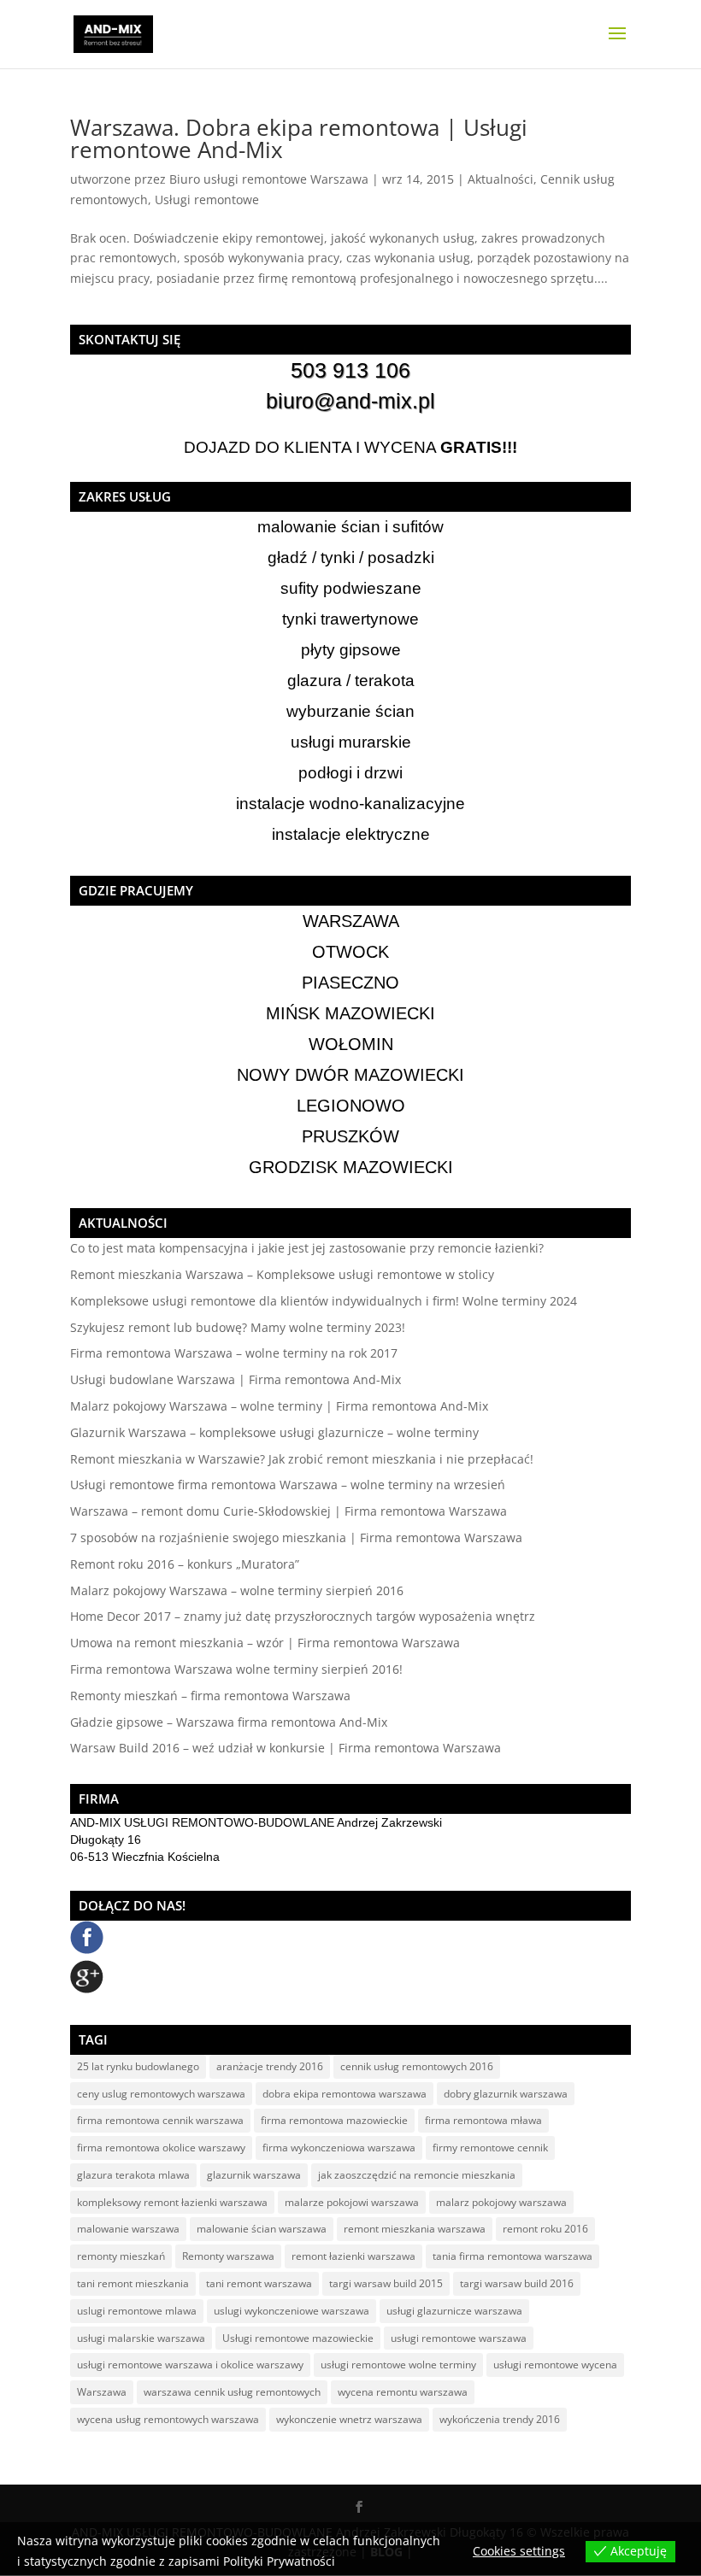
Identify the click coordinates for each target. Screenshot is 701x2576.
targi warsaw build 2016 (517, 2283)
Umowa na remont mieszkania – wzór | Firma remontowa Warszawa (265, 1643)
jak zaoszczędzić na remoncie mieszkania (417, 2175)
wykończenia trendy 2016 (500, 2419)
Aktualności (501, 179)
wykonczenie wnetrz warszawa (349, 2419)
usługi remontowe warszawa (459, 2338)
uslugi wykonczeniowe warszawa (292, 2311)
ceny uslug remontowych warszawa (161, 2094)
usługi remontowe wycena (555, 2365)
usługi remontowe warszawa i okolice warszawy (190, 2365)
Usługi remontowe (207, 200)
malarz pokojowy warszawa (501, 2202)
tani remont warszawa (259, 2283)
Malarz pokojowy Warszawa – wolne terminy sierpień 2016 (237, 1590)
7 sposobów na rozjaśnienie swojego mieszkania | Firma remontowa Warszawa (296, 1537)
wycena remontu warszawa (403, 2392)
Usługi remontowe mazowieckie (298, 2338)
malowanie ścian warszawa (262, 2229)
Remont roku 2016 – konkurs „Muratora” (185, 1564)
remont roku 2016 (545, 2229)
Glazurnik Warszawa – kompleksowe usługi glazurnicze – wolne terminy (274, 1432)
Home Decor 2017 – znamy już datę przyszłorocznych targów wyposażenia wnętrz (303, 1616)
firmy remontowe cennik (490, 2148)
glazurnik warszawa (254, 2175)
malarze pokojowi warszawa (352, 2202)
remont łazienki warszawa (353, 2256)
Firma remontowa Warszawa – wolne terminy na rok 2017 (234, 1353)
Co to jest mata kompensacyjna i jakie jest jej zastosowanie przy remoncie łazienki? (307, 1248)
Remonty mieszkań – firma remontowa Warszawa (210, 1696)
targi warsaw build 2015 (386, 2283)
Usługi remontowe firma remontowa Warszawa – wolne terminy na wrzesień (288, 1485)
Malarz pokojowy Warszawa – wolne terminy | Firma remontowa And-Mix (279, 1406)
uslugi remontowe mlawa (137, 2311)
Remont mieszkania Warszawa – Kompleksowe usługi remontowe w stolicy (282, 1274)
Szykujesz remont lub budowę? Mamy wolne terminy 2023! (238, 1327)
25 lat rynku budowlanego (138, 2066)
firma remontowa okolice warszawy (161, 2148)
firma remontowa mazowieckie (334, 2120)
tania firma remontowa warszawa (512, 2256)
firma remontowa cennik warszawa (160, 2120)
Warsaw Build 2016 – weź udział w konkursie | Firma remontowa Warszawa (286, 1748)
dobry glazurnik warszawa (506, 2094)
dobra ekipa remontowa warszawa (345, 2094)
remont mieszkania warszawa (415, 2229)
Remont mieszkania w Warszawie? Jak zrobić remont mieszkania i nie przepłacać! (302, 1459)
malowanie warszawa (128, 2229)
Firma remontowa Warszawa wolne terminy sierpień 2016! (236, 1669)
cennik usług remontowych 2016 (417, 2066)
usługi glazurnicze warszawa (454, 2311)
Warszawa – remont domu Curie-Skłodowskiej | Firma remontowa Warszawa (289, 1511)
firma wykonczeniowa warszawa (339, 2148)
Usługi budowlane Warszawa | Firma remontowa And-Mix (236, 1379)
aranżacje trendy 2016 (270, 2066)
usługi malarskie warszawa (141, 2338)
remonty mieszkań (121, 2256)
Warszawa (102, 2392)
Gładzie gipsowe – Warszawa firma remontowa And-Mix (229, 1722)
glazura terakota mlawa (133, 2175)
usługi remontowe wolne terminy (398, 2365)
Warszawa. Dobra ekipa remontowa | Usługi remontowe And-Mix (299, 138)
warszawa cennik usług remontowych (232, 2392)
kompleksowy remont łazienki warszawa (172, 2202)
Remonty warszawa (228, 2256)
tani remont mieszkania (133, 2283)
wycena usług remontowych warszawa (168, 2419)
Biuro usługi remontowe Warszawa (269, 179)
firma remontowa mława (483, 2120)
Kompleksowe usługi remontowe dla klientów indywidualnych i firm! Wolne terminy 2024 (324, 1301)
